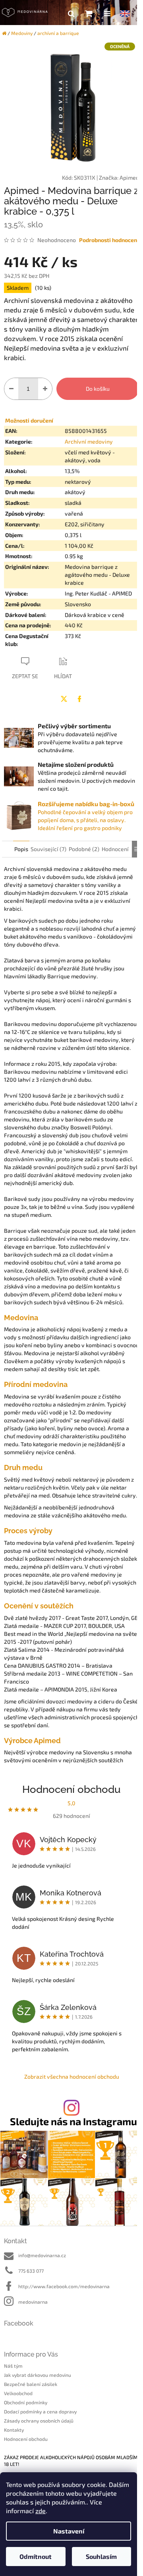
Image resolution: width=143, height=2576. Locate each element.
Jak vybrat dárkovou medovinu (38, 2375)
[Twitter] (64, 699)
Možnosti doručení (29, 420)
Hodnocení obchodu (26, 2439)
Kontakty (14, 2430)
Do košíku (98, 389)
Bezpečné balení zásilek (31, 2384)
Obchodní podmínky (26, 2402)
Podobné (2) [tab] (84, 849)
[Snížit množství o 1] (11, 389)
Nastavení (69, 2531)
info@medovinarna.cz (42, 2255)
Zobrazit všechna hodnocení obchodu (72, 2077)
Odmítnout (36, 2556)
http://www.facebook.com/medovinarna (64, 2286)
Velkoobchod (18, 2393)
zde (41, 2511)
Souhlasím (101, 2556)
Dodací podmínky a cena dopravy (40, 2411)
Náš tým (13, 2366)
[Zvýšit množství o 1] (45, 389)
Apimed (129, 177)
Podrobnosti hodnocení (109, 240)
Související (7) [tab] (48, 849)
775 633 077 (31, 2271)
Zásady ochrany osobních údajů (39, 2421)
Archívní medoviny (89, 441)
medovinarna (33, 2302)
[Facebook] (79, 699)
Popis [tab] (21, 849)
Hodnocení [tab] (115, 849)
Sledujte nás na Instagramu (73, 2121)
